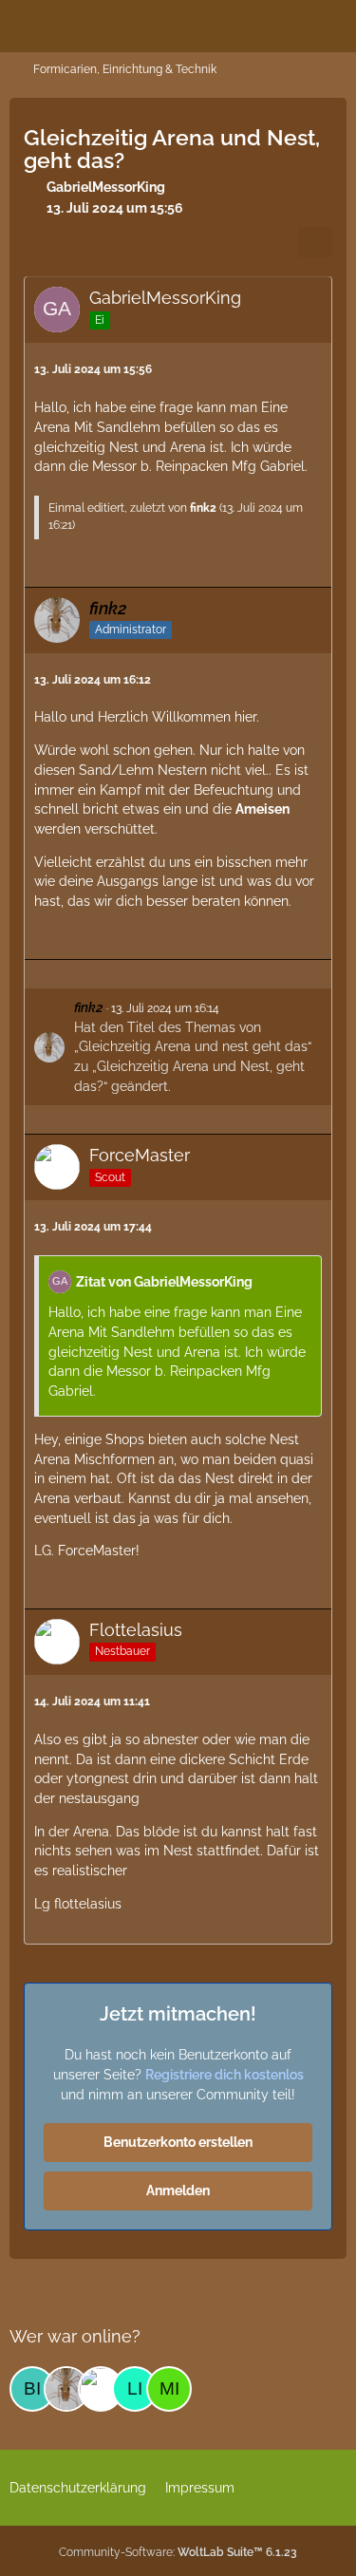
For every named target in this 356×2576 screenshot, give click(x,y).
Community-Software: (178, 2552)
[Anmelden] (284, 24)
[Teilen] (315, 242)
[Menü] (331, 24)
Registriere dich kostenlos (225, 2075)
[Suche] (236, 24)
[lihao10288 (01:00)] (135, 2389)
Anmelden (178, 2191)
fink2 (203, 508)
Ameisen (262, 809)
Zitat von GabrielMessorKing (164, 1282)
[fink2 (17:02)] (66, 2389)
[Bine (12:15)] (32, 2389)
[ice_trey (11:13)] (101, 2389)
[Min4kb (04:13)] (169, 2389)
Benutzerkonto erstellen (178, 2142)
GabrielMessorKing (106, 187)
